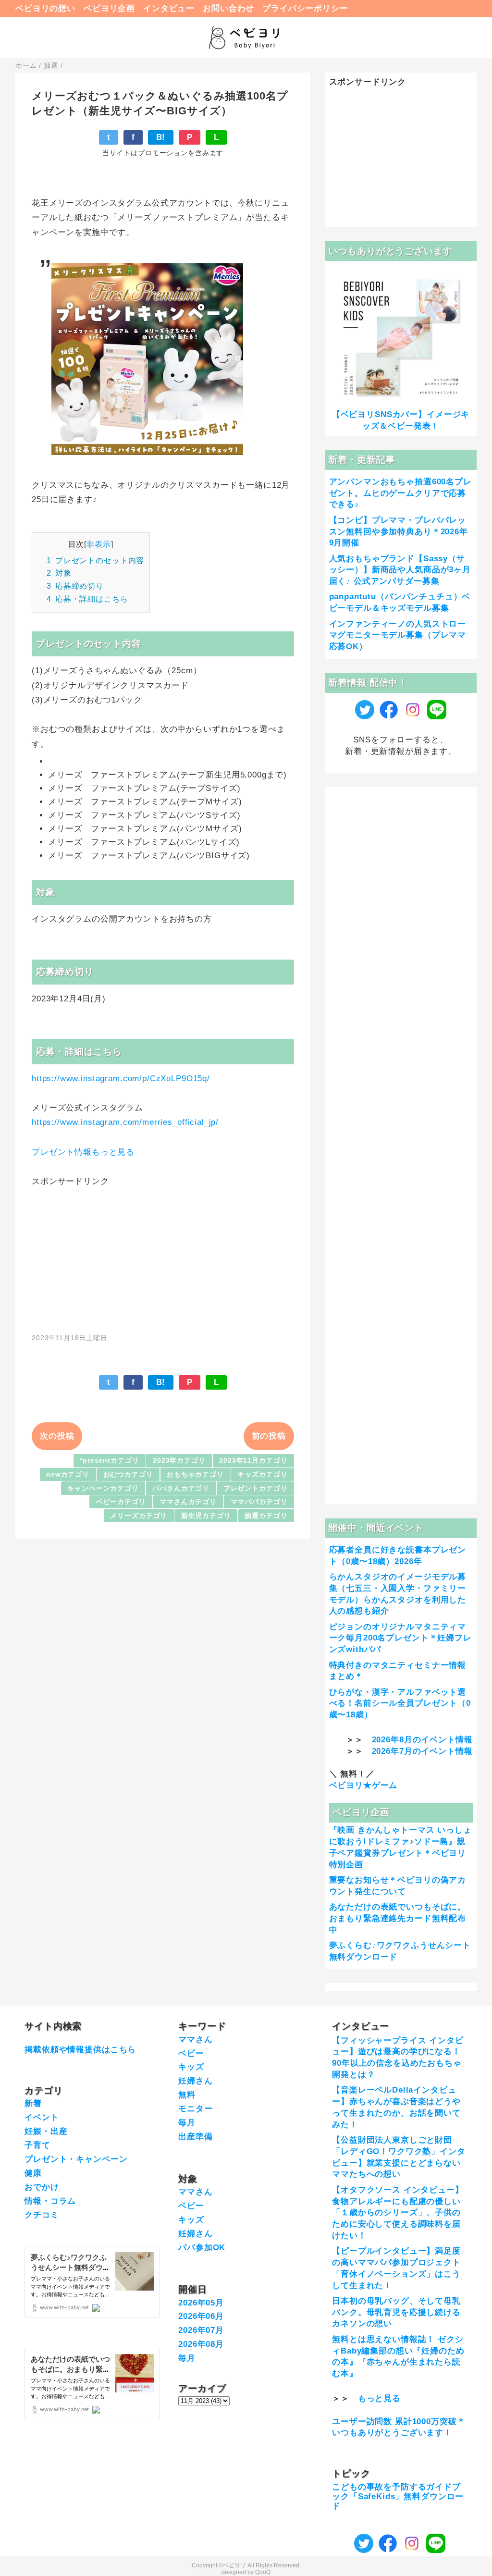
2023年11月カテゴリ (253, 1461)
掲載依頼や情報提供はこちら (80, 2050)
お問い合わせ (228, 8)
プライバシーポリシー (305, 8)
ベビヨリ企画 (109, 8)
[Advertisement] (163, 1255)
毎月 (187, 2123)
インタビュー (169, 8)
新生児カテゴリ (206, 1516)
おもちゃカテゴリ (195, 1474)
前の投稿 (269, 1436)
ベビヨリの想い (45, 8)
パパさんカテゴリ (181, 1488)
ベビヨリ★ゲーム (363, 1785)
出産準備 (195, 2137)
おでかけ (42, 2187)
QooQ (263, 2572)
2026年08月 (201, 2344)
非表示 (99, 544)
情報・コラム (50, 2201)
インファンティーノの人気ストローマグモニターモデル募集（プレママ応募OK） (398, 635)
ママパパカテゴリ (259, 1502)
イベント (42, 2117)
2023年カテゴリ (179, 1461)
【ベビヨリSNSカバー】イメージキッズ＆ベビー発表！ (401, 420)
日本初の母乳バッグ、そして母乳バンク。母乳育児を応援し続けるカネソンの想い (396, 2312)
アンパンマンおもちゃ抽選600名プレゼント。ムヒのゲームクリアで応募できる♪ (400, 493)
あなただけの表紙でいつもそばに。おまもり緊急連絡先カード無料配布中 (398, 1918)
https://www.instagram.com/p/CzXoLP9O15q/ (121, 1078)
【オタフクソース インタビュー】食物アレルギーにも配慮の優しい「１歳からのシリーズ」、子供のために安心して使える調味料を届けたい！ (398, 2213)
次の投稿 (57, 1436)
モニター (195, 2109)
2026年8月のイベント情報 (422, 1740)
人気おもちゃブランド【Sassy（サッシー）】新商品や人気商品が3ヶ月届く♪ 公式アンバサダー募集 (400, 570)
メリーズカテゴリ (139, 1516)
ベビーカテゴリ (121, 1502)
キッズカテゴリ (262, 1474)
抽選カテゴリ (266, 1516)
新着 (33, 2103)
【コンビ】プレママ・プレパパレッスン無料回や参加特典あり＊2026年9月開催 (399, 532)
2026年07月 (201, 2330)
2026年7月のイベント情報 (422, 1751)
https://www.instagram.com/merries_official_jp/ (125, 1122)
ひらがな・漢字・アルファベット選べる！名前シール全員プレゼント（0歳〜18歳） (400, 1704)
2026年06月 (201, 2316)
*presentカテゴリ (109, 1461)
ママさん (195, 2040)
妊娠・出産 (46, 2131)
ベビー (191, 2053)
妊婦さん (195, 2081)
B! (161, 137)
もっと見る (379, 2398)
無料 (187, 2095)
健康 (33, 2173)
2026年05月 (201, 2303)
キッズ (191, 2067)
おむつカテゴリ (128, 1474)
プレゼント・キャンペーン (76, 2159)
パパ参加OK (202, 2248)
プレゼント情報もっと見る (83, 1152)
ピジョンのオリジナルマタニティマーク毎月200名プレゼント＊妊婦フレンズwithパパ (400, 1638)
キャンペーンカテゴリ (103, 1488)
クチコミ (42, 2215)
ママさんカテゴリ (188, 1502)
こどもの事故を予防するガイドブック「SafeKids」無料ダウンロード (398, 2497)
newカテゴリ (68, 1474)
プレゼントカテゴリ (256, 1488)
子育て (37, 2145)
